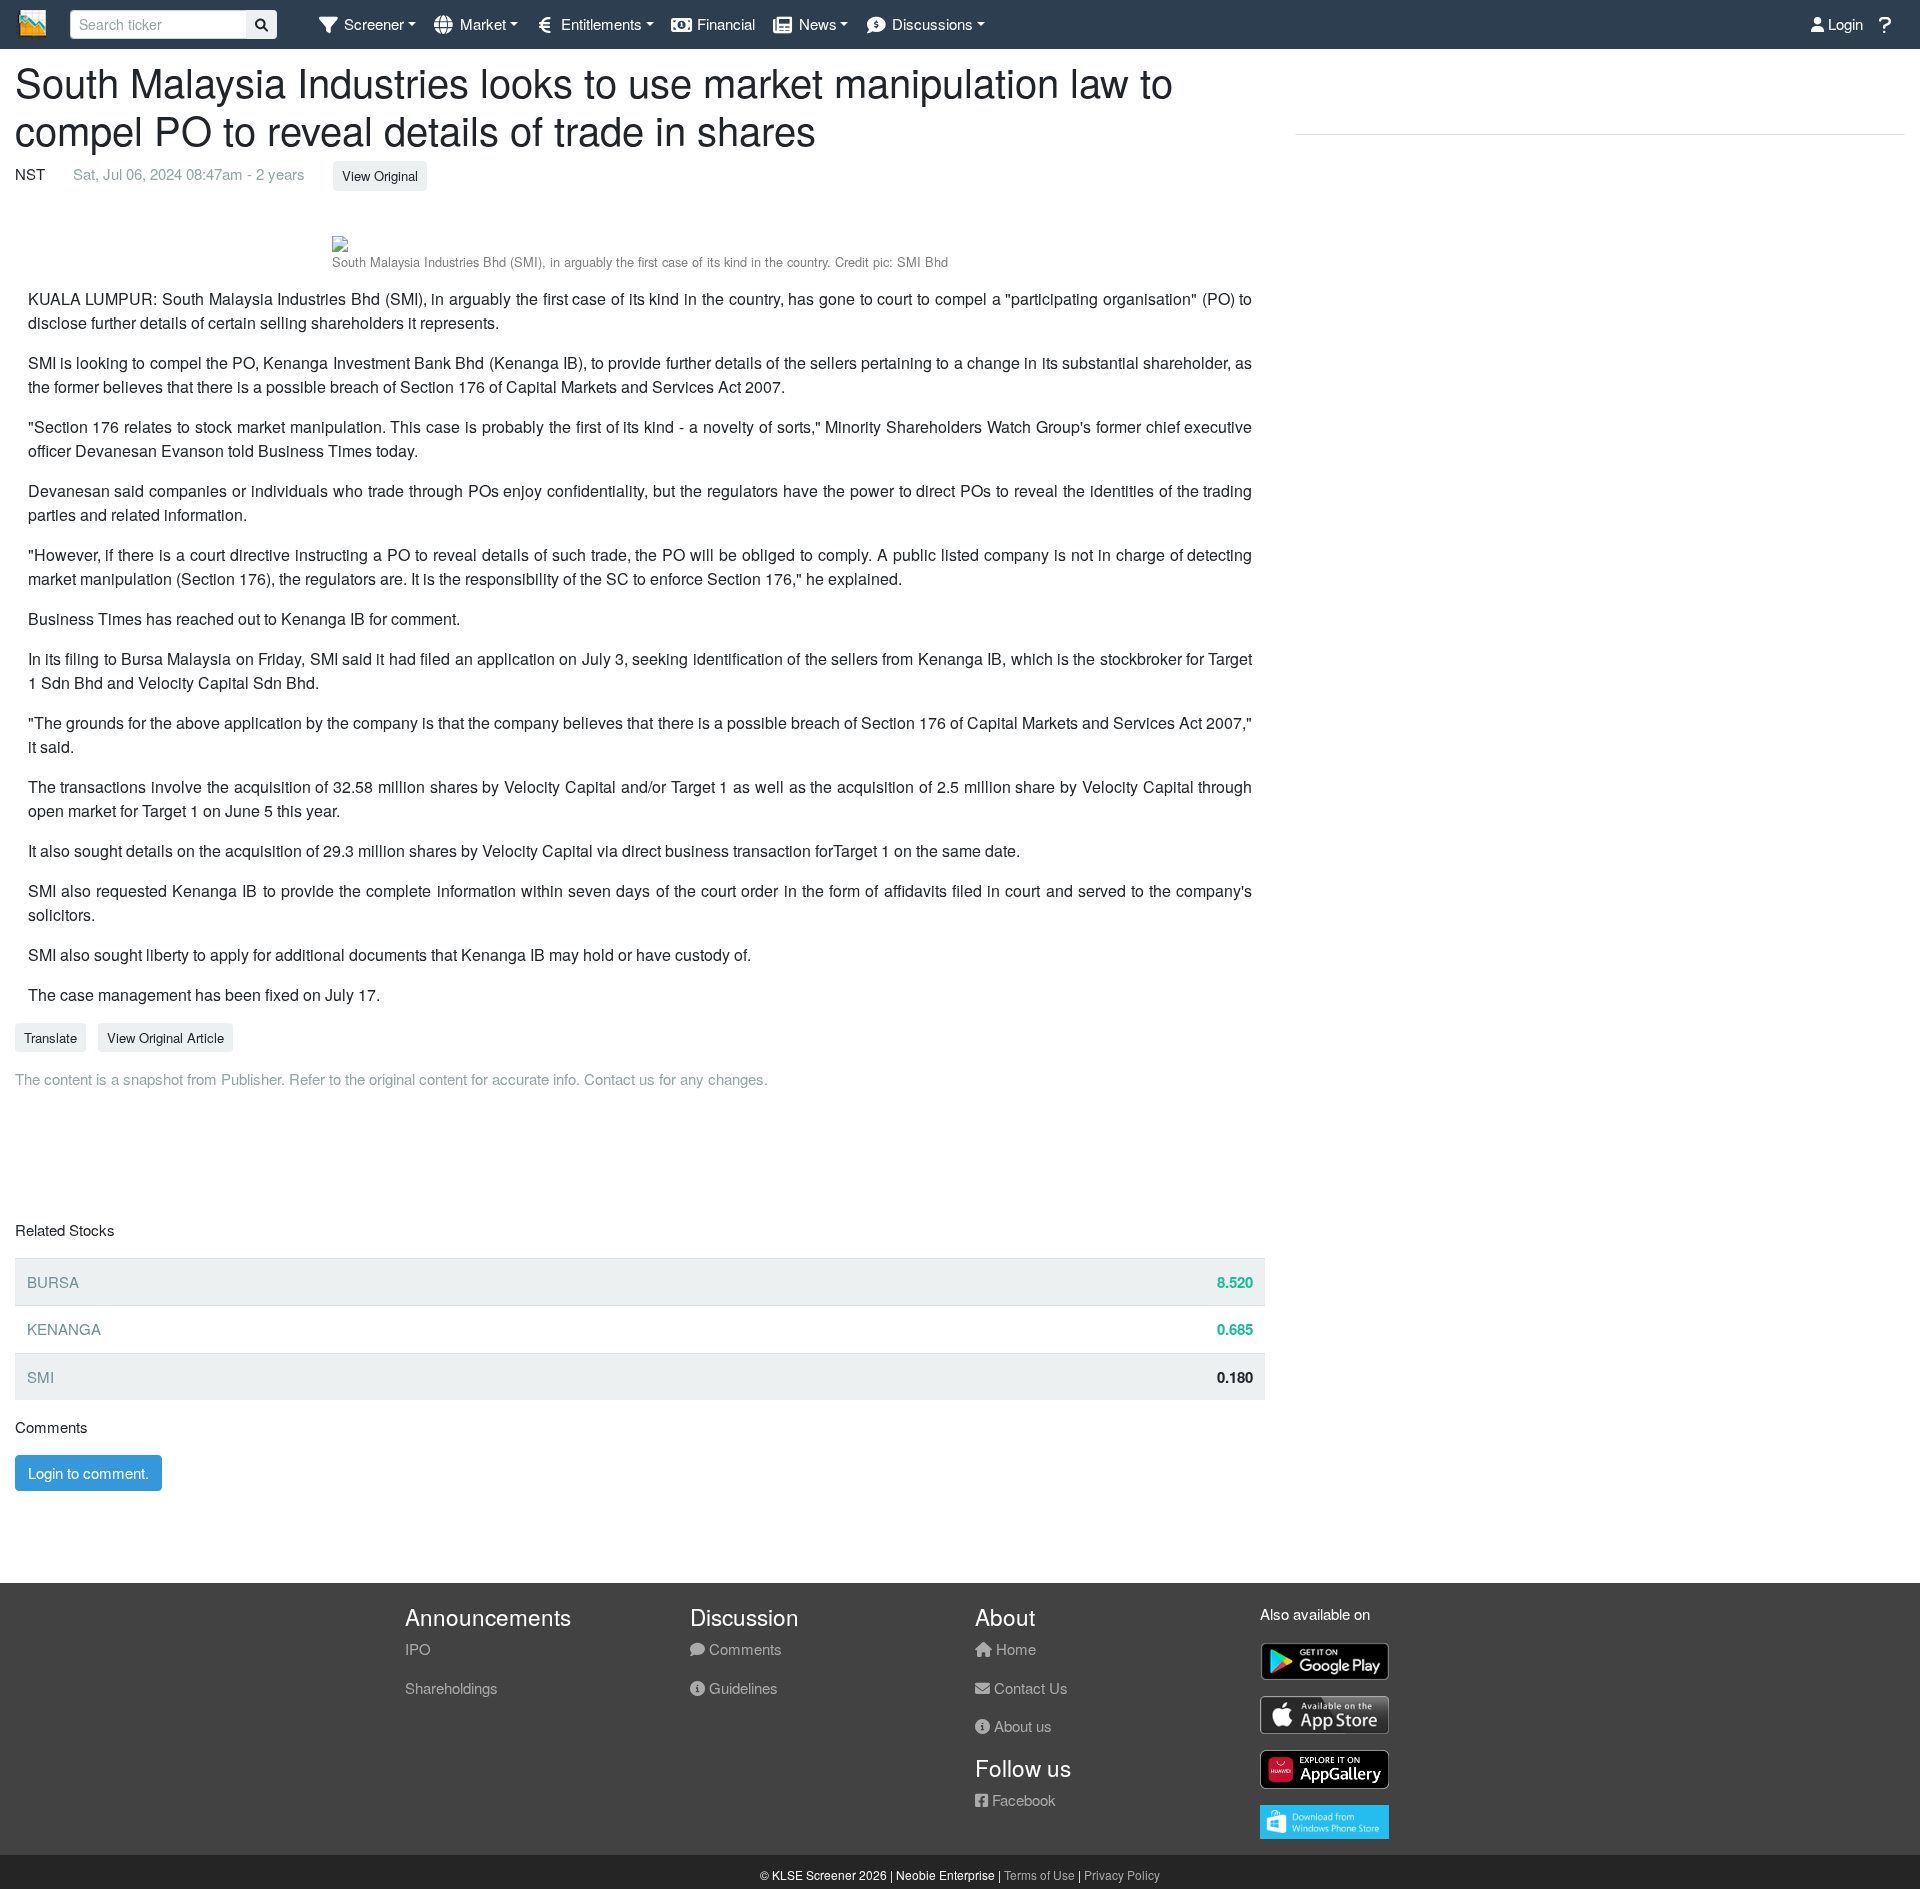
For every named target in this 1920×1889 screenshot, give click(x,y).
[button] (366, 24)
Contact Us (1029, 1687)
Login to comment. (88, 1472)
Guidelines (741, 1687)
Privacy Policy (1122, 1874)
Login (1843, 23)
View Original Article (165, 1037)
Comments (743, 1648)
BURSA (53, 1281)
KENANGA (64, 1328)
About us (1021, 1725)
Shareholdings (451, 1687)
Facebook (1022, 1799)
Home (1014, 1648)
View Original (380, 175)
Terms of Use (1039, 1874)
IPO (418, 1648)
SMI (40, 1376)
